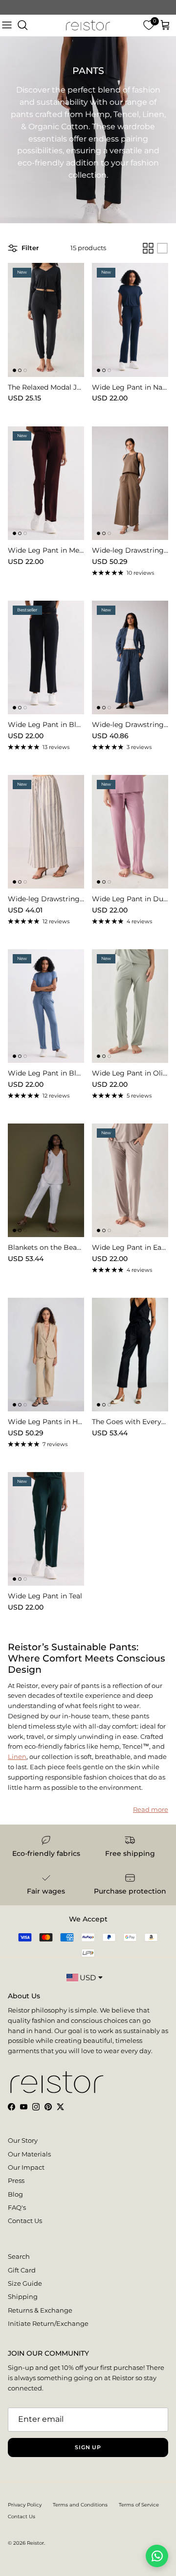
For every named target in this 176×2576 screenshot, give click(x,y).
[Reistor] (88, 25)
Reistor (35, 2543)
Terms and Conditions (80, 2505)
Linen (17, 1756)
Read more (151, 1809)
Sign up (88, 2447)
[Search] (22, 25)
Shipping (23, 2296)
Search (19, 2256)
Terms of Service (139, 2505)
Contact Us (25, 2221)
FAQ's (17, 2207)
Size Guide (25, 2283)
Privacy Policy (25, 2505)
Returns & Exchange (40, 2310)
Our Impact (26, 2167)
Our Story (23, 2140)
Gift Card (22, 2270)
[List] (162, 248)
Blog (15, 2194)
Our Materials (29, 2154)
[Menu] (7, 25)
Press (16, 2180)
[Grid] (148, 248)
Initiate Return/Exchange (48, 2323)
